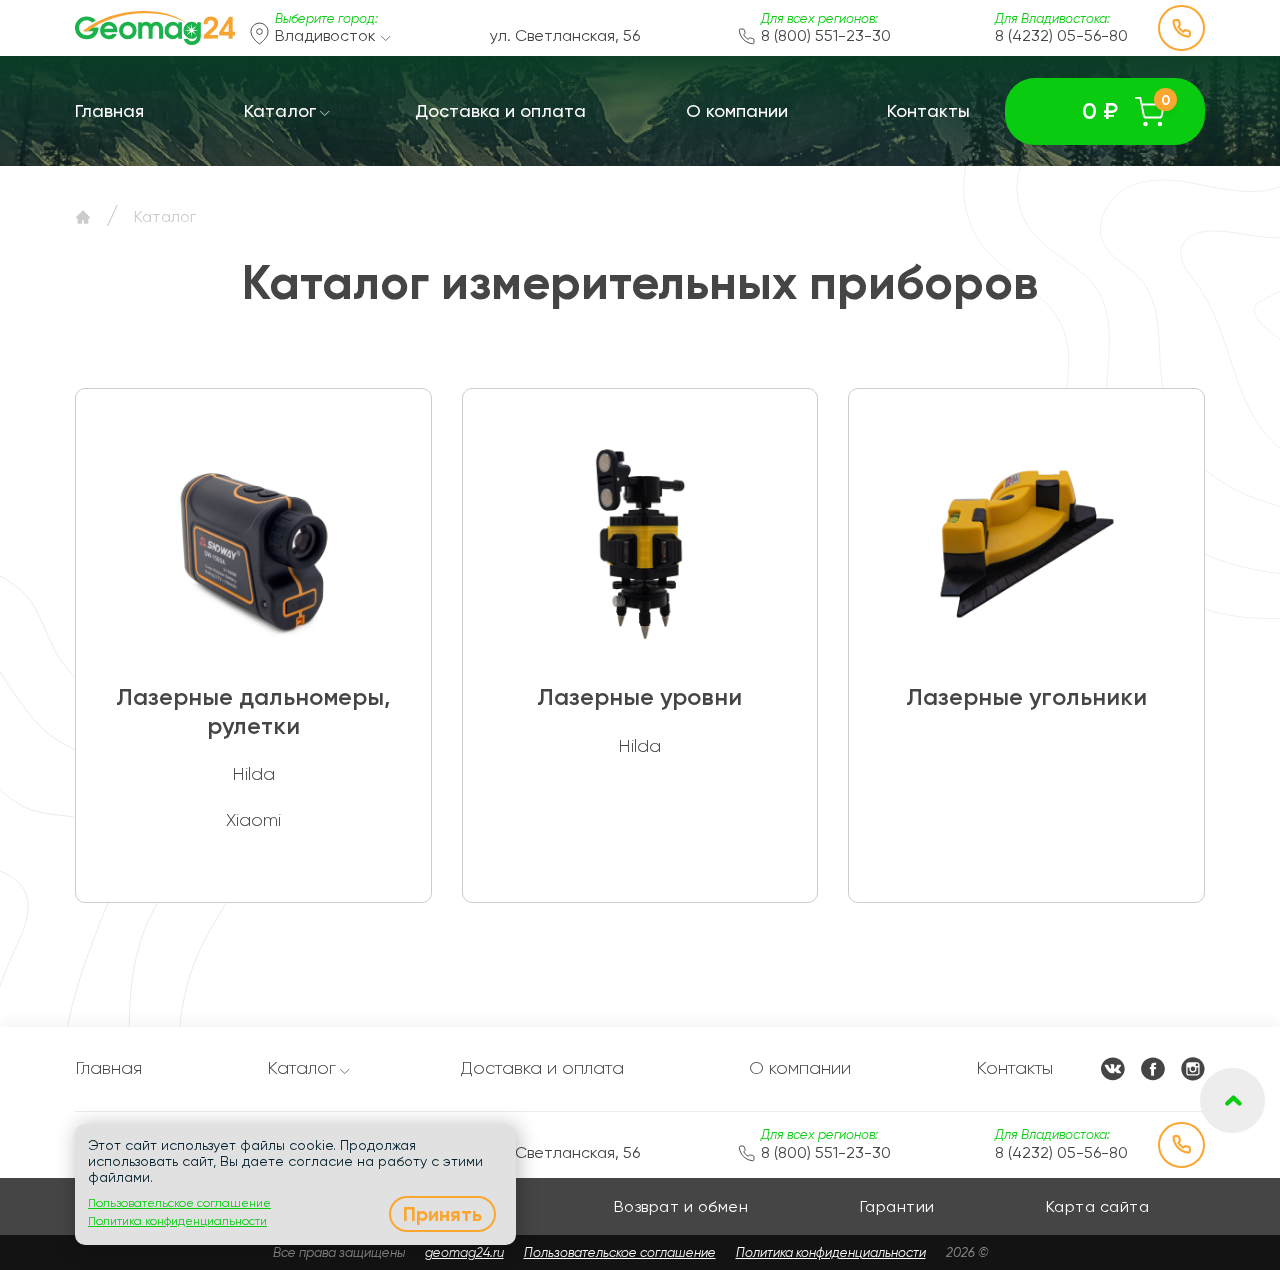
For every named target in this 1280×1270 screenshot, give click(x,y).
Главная (109, 110)
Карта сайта (1098, 1206)
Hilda (253, 774)
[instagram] (1193, 1069)
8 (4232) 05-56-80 (1061, 35)
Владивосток (327, 35)
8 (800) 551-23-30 (826, 35)
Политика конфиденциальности (831, 1252)
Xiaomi (253, 820)
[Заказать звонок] (1181, 28)
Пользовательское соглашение (620, 1252)
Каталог (280, 110)
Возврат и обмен (681, 1206)
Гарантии (897, 1206)
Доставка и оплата (500, 110)
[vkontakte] (1113, 1069)
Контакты (928, 110)
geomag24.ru (464, 1252)
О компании (737, 110)
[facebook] (1153, 1069)
